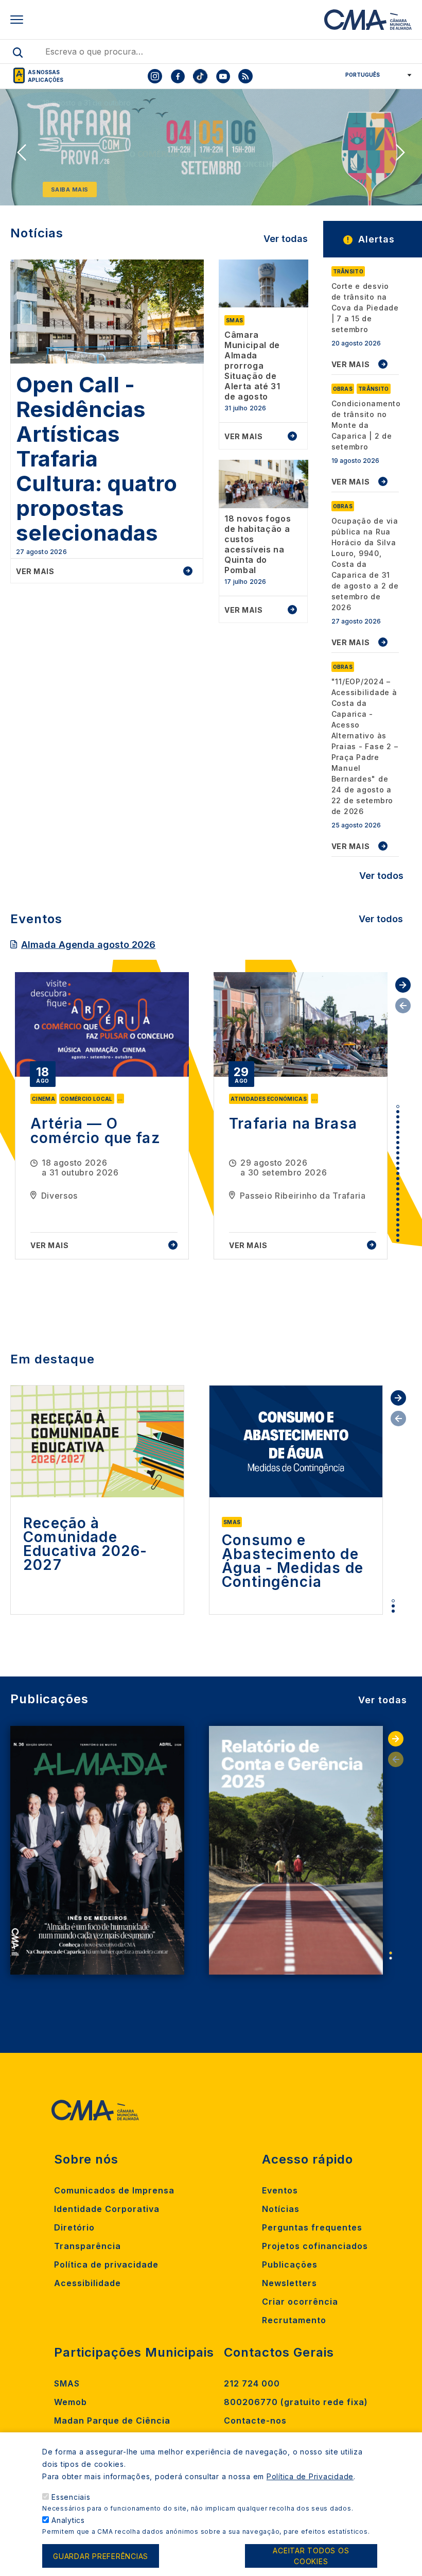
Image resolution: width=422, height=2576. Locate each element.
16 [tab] (398, 1184)
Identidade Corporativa (107, 2209)
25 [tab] (398, 1230)
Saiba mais (70, 189)
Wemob (71, 2402)
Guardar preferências (101, 2556)
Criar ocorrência (300, 2302)
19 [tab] (398, 1199)
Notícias (281, 2209)
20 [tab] (398, 1204)
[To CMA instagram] (155, 76)
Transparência (87, 2246)
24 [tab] (398, 1225)
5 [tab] (398, 1127)
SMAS (67, 2383)
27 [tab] (398, 1240)
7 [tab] (398, 1137)
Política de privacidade (106, 2264)
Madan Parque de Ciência (112, 2421)
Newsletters (289, 2283)
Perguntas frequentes (312, 2227)
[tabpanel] (102, 1116)
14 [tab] (398, 1173)
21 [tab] (398, 1209)
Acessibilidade (87, 2283)
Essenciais (71, 2497)
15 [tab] (398, 1179)
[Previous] (22, 152)
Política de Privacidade (310, 2476)
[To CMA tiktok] (200, 76)
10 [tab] (398, 1153)
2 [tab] (398, 1112)
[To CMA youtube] (223, 76)
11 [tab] (398, 1158)
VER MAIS (351, 364)
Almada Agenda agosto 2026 (88, 945)
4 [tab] (398, 1122)
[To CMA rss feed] (245, 76)
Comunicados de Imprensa (114, 2190)
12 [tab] (398, 1163)
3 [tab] (398, 1117)
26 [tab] (398, 1235)
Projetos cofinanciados (315, 2246)
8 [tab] (398, 1143)
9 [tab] (398, 1148)
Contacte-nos (255, 2421)
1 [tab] (398, 1107)
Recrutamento (294, 2320)
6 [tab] (398, 1132)
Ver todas (286, 239)
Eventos (280, 2190)
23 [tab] (398, 1220)
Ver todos (381, 876)
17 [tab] (398, 1189)
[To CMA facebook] (178, 76)
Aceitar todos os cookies (311, 2556)
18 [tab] (398, 1194)
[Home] (368, 20)
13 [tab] (398, 1168)
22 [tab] (398, 1215)
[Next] (400, 152)
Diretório (74, 2227)
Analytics (68, 2520)
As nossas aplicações (46, 76)
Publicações (290, 2264)
